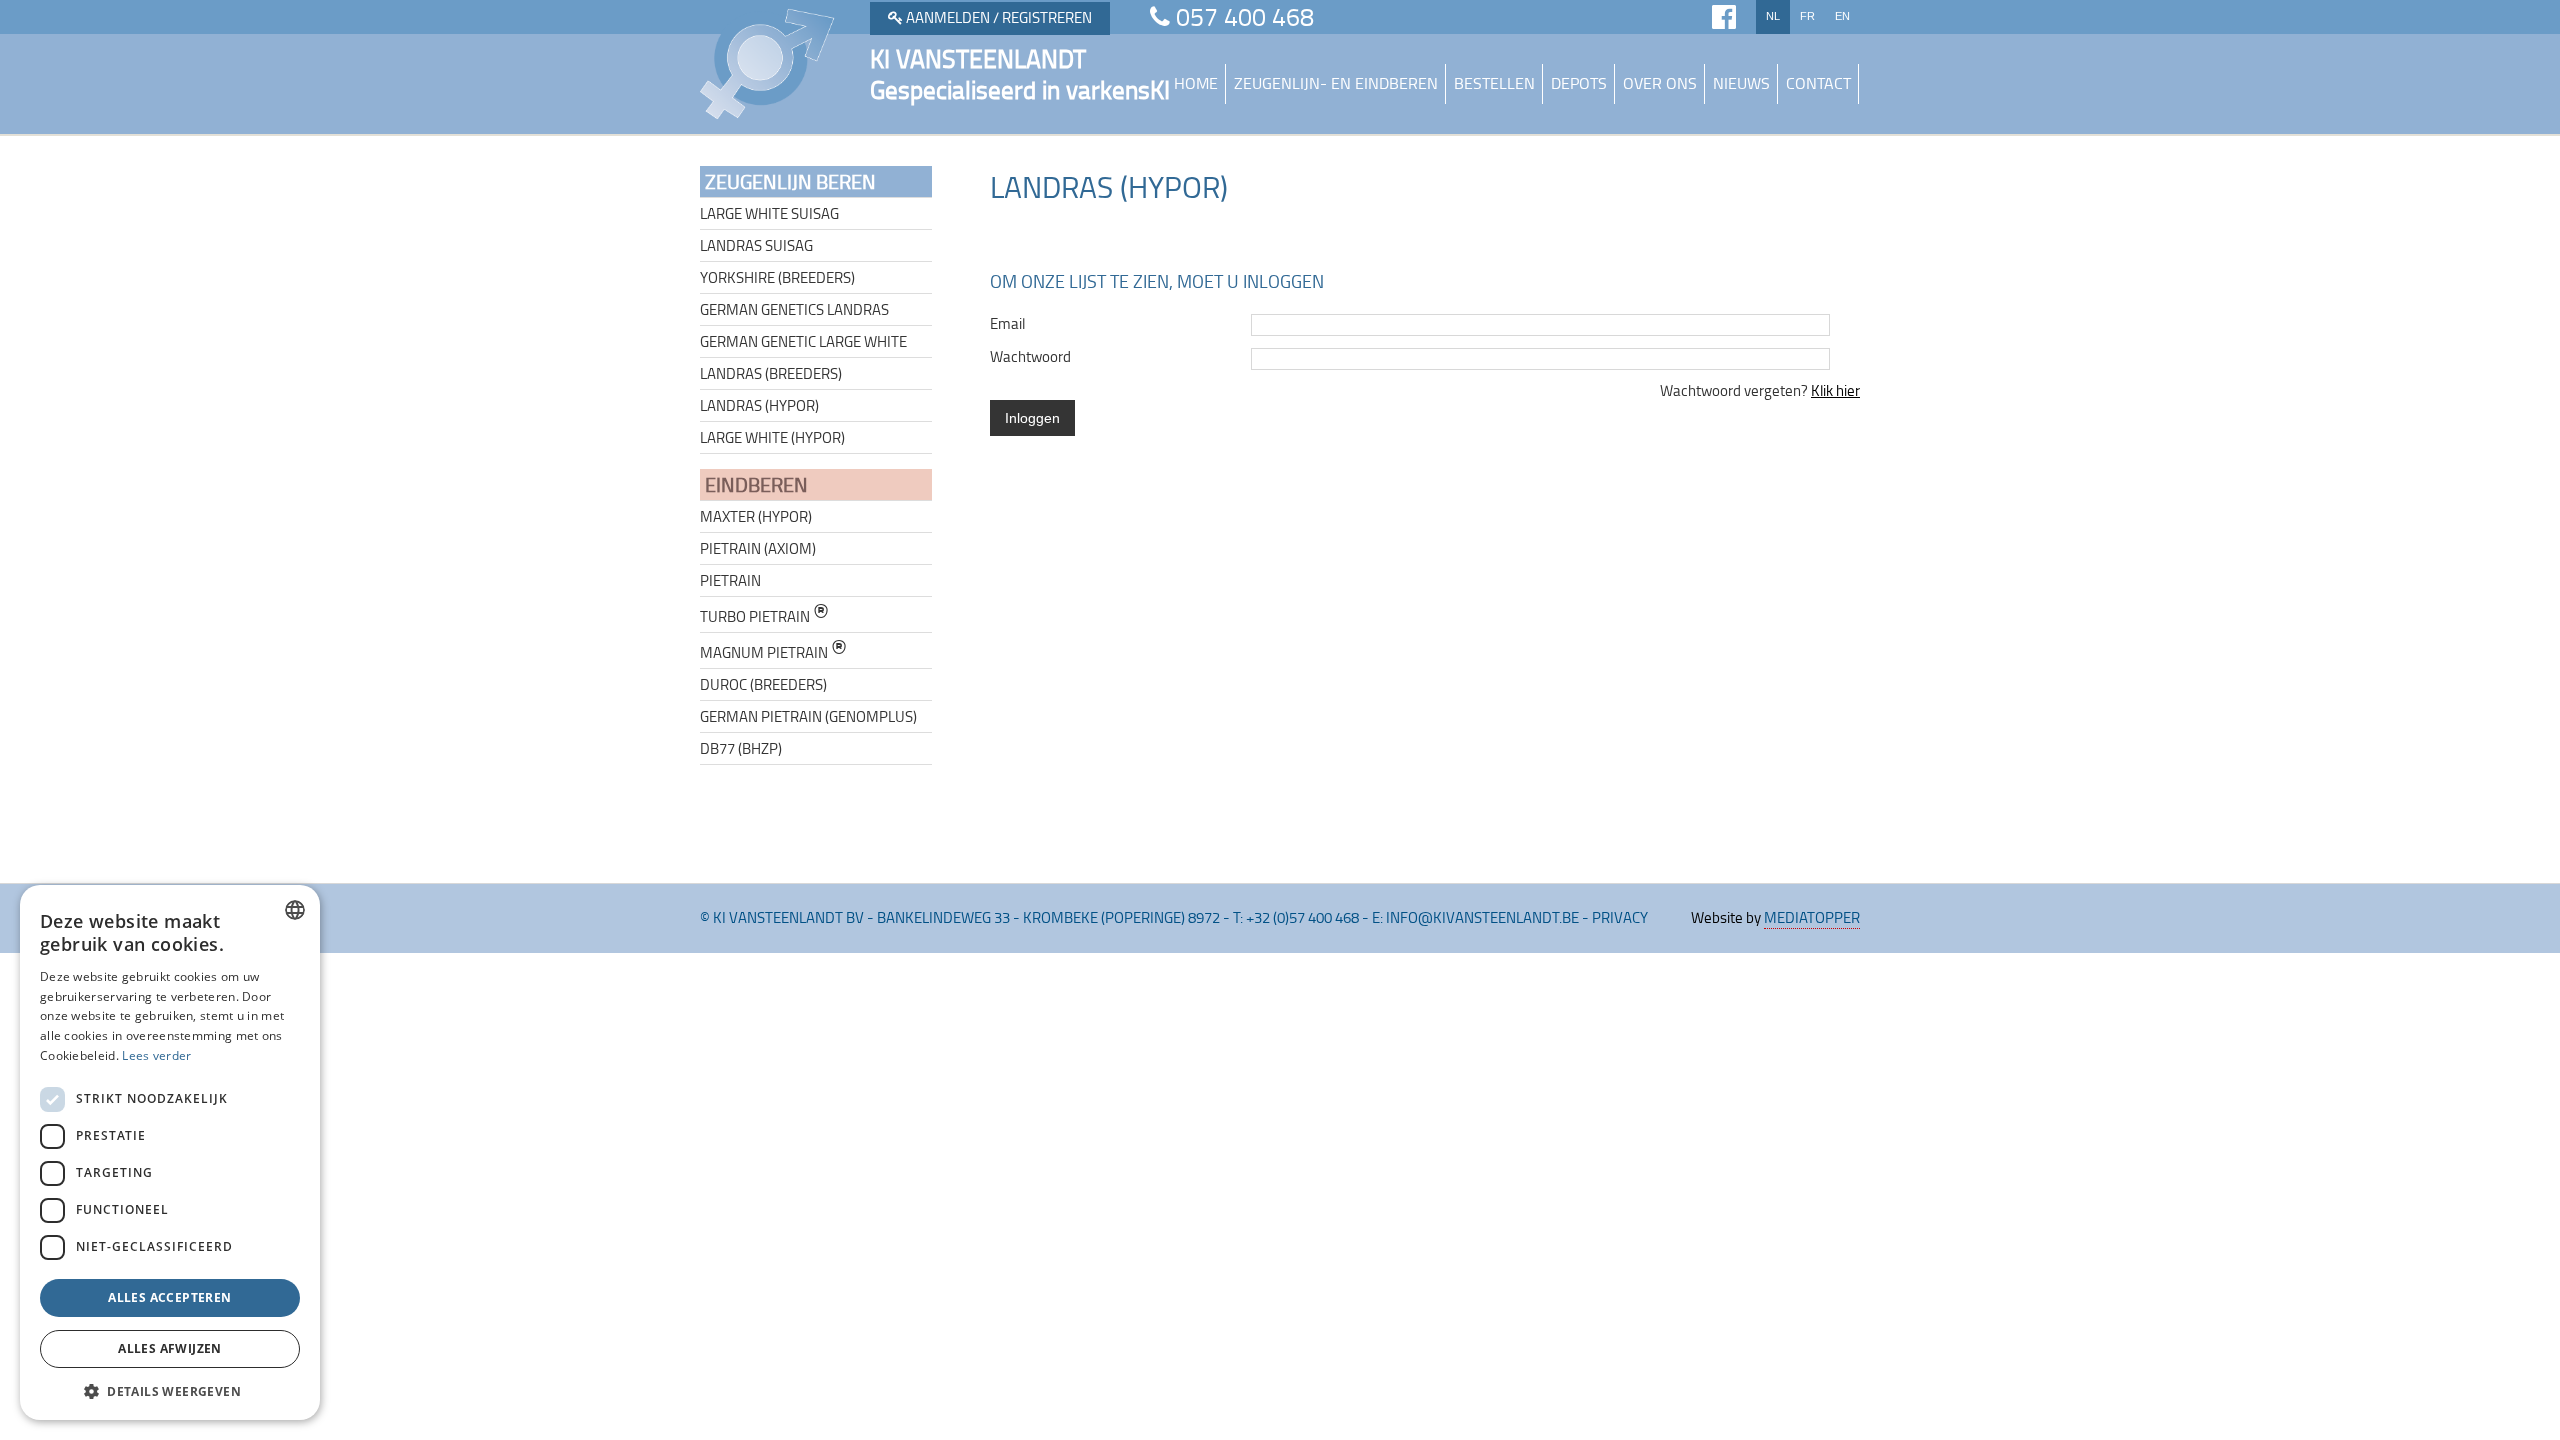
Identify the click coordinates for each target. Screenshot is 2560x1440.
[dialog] (170, 1152)
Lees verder (156, 1055)
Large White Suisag (769, 213)
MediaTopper (1812, 917)
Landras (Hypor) (759, 405)
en (1842, 16)
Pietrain (730, 580)
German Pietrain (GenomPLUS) (808, 716)
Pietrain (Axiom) (758, 548)
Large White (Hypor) (772, 437)
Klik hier (1835, 390)
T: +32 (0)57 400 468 (1296, 917)
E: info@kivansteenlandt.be (1475, 917)
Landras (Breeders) (771, 373)
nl (1773, 16)
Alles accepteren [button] (169, 1297)
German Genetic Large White (803, 341)
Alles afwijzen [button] (170, 1348)
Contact (1818, 83)
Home (1196, 83)
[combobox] (295, 910)
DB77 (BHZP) (741, 748)
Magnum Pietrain (773, 650)
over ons (1660, 83)
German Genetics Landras (794, 309)
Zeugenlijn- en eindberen (1336, 83)
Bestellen (1494, 83)
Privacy (1620, 917)
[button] (170, 1390)
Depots (1579, 83)
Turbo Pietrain (764, 614)
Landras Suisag (756, 245)
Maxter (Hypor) (756, 516)
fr (1807, 16)
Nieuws (1741, 83)
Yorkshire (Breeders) (777, 277)
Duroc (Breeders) (763, 684)
